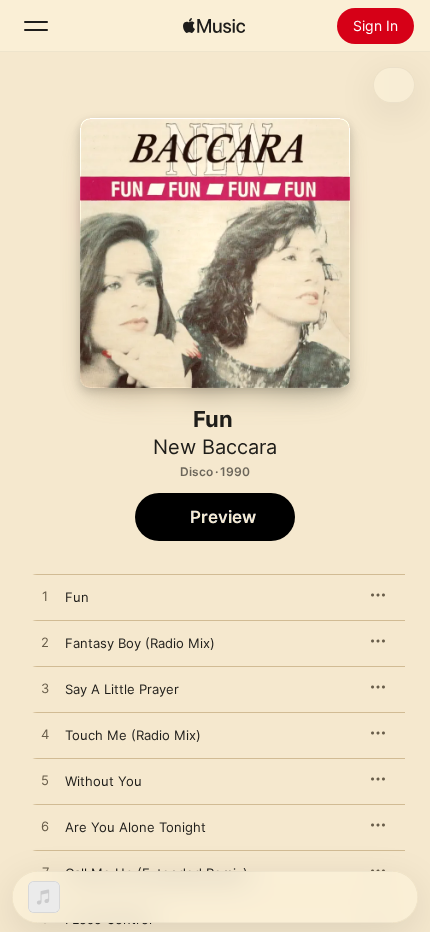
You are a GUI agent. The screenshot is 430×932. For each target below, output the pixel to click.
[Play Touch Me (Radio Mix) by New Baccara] (45, 735)
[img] (214, 26)
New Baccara (215, 447)
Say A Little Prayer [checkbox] (122, 689)
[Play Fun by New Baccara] (45, 597)
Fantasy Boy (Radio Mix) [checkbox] (140, 643)
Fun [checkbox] (77, 597)
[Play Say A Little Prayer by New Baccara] (45, 689)
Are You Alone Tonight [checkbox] (135, 827)
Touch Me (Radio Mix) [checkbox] (133, 735)
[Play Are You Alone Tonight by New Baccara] (45, 827)
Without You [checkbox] (103, 781)
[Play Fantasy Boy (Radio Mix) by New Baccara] (45, 643)
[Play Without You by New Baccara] (45, 781)
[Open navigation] (36, 26)
